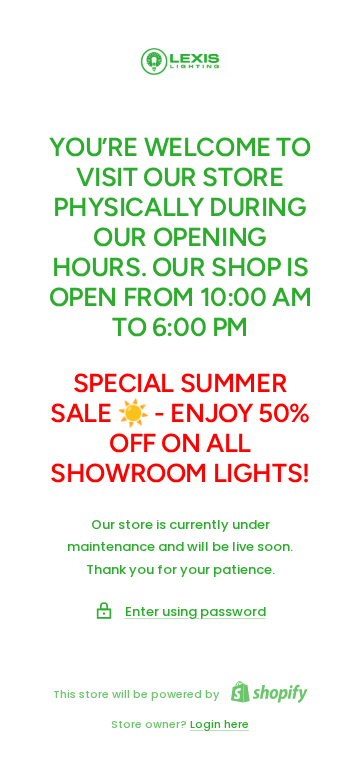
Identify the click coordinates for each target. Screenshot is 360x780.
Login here (219, 724)
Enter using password (195, 611)
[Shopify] (263, 694)
